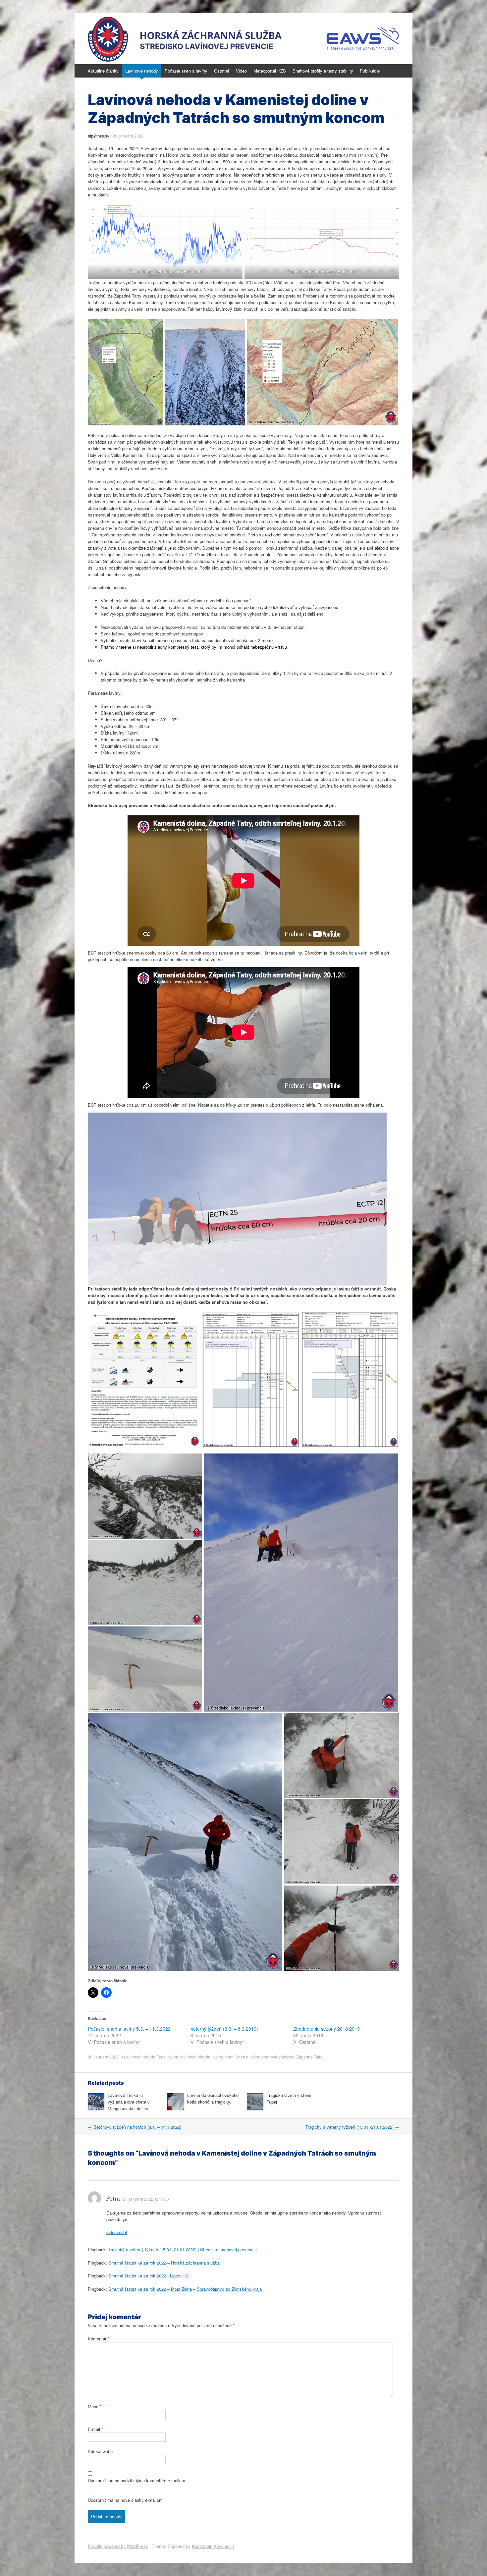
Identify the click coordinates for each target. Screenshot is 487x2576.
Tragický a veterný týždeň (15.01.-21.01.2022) (352, 2127)
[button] (126, 372)
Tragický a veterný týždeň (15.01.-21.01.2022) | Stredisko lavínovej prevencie (183, 2249)
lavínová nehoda (195, 2057)
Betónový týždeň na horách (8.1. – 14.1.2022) (135, 2127)
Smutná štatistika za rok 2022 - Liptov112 (148, 2276)
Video (241, 71)
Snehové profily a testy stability (323, 71)
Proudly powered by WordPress (118, 2546)
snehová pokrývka (278, 2057)
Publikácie (370, 71)
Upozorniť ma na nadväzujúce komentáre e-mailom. (137, 2480)
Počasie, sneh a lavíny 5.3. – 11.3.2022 (129, 2029)
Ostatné (222, 71)
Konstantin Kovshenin (213, 2546)
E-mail (95, 2429)
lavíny (217, 2057)
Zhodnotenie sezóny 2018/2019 (326, 2029)
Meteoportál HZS (270, 71)
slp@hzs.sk (99, 136)
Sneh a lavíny (248, 2057)
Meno (95, 2407)
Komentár (99, 2339)
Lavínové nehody (142, 71)
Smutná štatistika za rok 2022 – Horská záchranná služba (164, 2263)
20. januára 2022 (128, 136)
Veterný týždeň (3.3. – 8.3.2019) (224, 2029)
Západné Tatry (309, 2057)
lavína (173, 2057)
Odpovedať (117, 2232)
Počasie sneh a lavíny (186, 71)
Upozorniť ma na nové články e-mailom (125, 2500)
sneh (229, 2057)
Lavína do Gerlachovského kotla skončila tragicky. (213, 2098)
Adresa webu (100, 2451)
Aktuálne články (103, 71)
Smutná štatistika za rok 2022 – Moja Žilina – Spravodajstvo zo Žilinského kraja (185, 2289)
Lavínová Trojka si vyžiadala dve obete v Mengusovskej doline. (129, 2102)
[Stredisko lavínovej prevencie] (243, 39)
